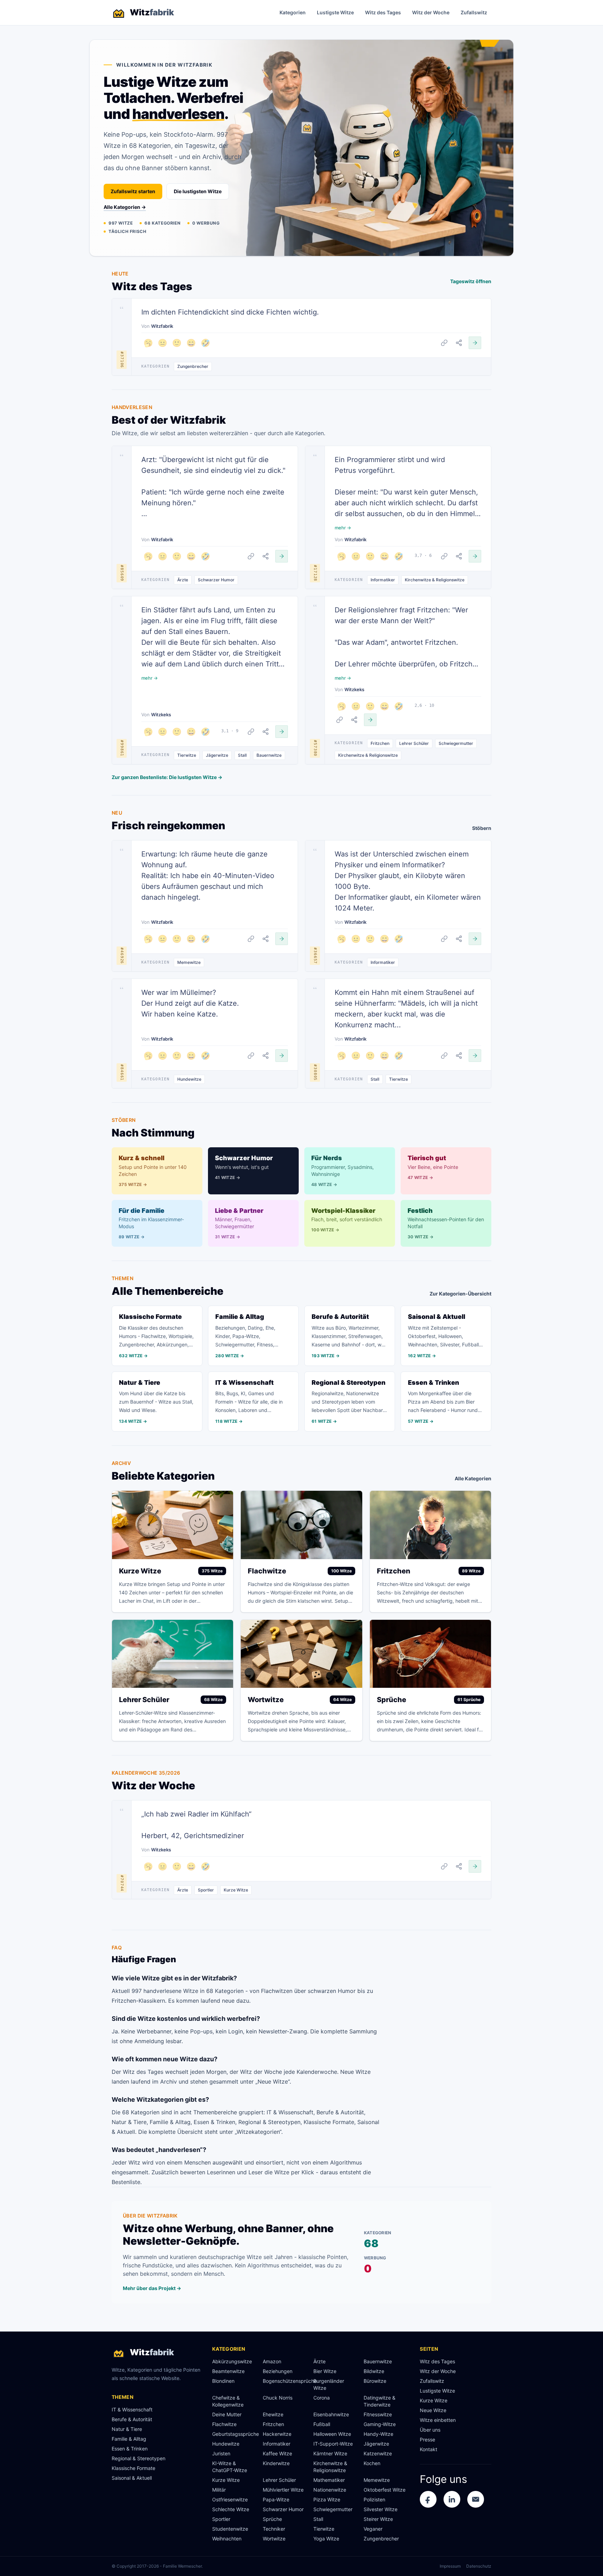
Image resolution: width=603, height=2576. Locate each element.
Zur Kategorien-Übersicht (460, 1294)
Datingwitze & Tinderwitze (379, 2401)
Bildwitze (374, 2371)
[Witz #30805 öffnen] (475, 1056)
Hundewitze (189, 1079)
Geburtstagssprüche (235, 2434)
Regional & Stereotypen (139, 2458)
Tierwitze (187, 755)
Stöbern (482, 828)
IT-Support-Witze (333, 2444)
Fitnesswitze (378, 2414)
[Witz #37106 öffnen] (475, 343)
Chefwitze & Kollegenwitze (228, 2401)
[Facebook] (428, 2499)
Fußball (322, 2424)
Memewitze (189, 962)
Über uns (430, 2430)
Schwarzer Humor (216, 580)
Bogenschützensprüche (285, 2381)
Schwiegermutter (456, 743)
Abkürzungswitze (232, 2361)
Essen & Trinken (130, 2449)
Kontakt (429, 2449)
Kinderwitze (276, 2463)
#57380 (315, 748)
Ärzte (183, 580)
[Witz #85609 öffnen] (282, 556)
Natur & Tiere (127, 2429)
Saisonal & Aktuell (132, 2478)
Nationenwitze (330, 2490)
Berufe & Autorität (132, 2419)
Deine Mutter (227, 2414)
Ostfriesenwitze (230, 2499)
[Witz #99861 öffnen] (282, 732)
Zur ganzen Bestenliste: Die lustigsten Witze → (167, 777)
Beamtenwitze (228, 2371)
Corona (322, 2398)
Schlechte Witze (231, 2509)
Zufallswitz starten (133, 191)
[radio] (148, 343)
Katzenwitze (378, 2453)
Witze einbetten (438, 2420)
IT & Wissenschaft (132, 2409)
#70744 (122, 1883)
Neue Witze (433, 2410)
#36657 (315, 956)
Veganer (373, 2529)
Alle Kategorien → (125, 207)
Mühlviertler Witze (283, 2490)
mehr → (343, 528)
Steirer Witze (378, 2519)
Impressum (450, 2566)
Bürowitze (375, 2381)
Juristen (221, 2453)
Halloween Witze (332, 2434)
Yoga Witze (326, 2539)
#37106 (122, 360)
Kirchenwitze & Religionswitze (435, 580)
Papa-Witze (276, 2499)
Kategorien (293, 12)
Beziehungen (278, 2371)
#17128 (315, 573)
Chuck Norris (278, 2398)
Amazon (272, 2361)
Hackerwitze (277, 2434)
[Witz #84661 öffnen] (282, 1056)
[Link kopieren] (444, 343)
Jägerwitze (217, 755)
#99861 (122, 748)
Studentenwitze (230, 2529)
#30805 (315, 1072)
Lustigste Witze (335, 12)
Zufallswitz (474, 12)
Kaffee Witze (277, 2453)
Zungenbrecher (193, 366)
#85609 (122, 573)
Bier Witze (325, 2371)
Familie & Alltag (129, 2439)
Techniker (274, 2529)
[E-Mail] (476, 2499)
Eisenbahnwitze (331, 2414)
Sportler (206, 1890)
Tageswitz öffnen (471, 281)
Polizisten (374, 2499)
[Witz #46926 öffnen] (282, 939)
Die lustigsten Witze (198, 191)
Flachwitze (224, 2424)
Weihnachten (227, 2539)
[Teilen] (459, 343)
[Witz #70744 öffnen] (475, 1866)
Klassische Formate (133, 2468)
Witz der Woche (431, 12)
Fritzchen (380, 743)
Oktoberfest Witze (385, 2490)
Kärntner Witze (330, 2453)
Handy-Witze (378, 2434)
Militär (219, 2490)
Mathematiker (329, 2480)
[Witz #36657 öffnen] (475, 939)
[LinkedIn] (452, 2499)
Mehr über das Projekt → (152, 2288)
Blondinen (223, 2381)
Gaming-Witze (380, 2424)
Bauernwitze (269, 755)
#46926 (122, 956)
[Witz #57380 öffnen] (370, 720)
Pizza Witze (327, 2499)
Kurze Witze (236, 1890)
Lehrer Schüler (414, 743)
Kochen (372, 2463)
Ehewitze (273, 2414)
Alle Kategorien (473, 1478)
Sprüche (272, 2519)
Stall (242, 755)
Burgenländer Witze (329, 2384)
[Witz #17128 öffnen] (475, 556)
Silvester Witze (381, 2509)
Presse (427, 2439)
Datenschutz (479, 2566)
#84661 (122, 1072)
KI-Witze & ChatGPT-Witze (230, 2467)
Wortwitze (274, 2539)
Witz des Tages (383, 12)
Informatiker (383, 580)
